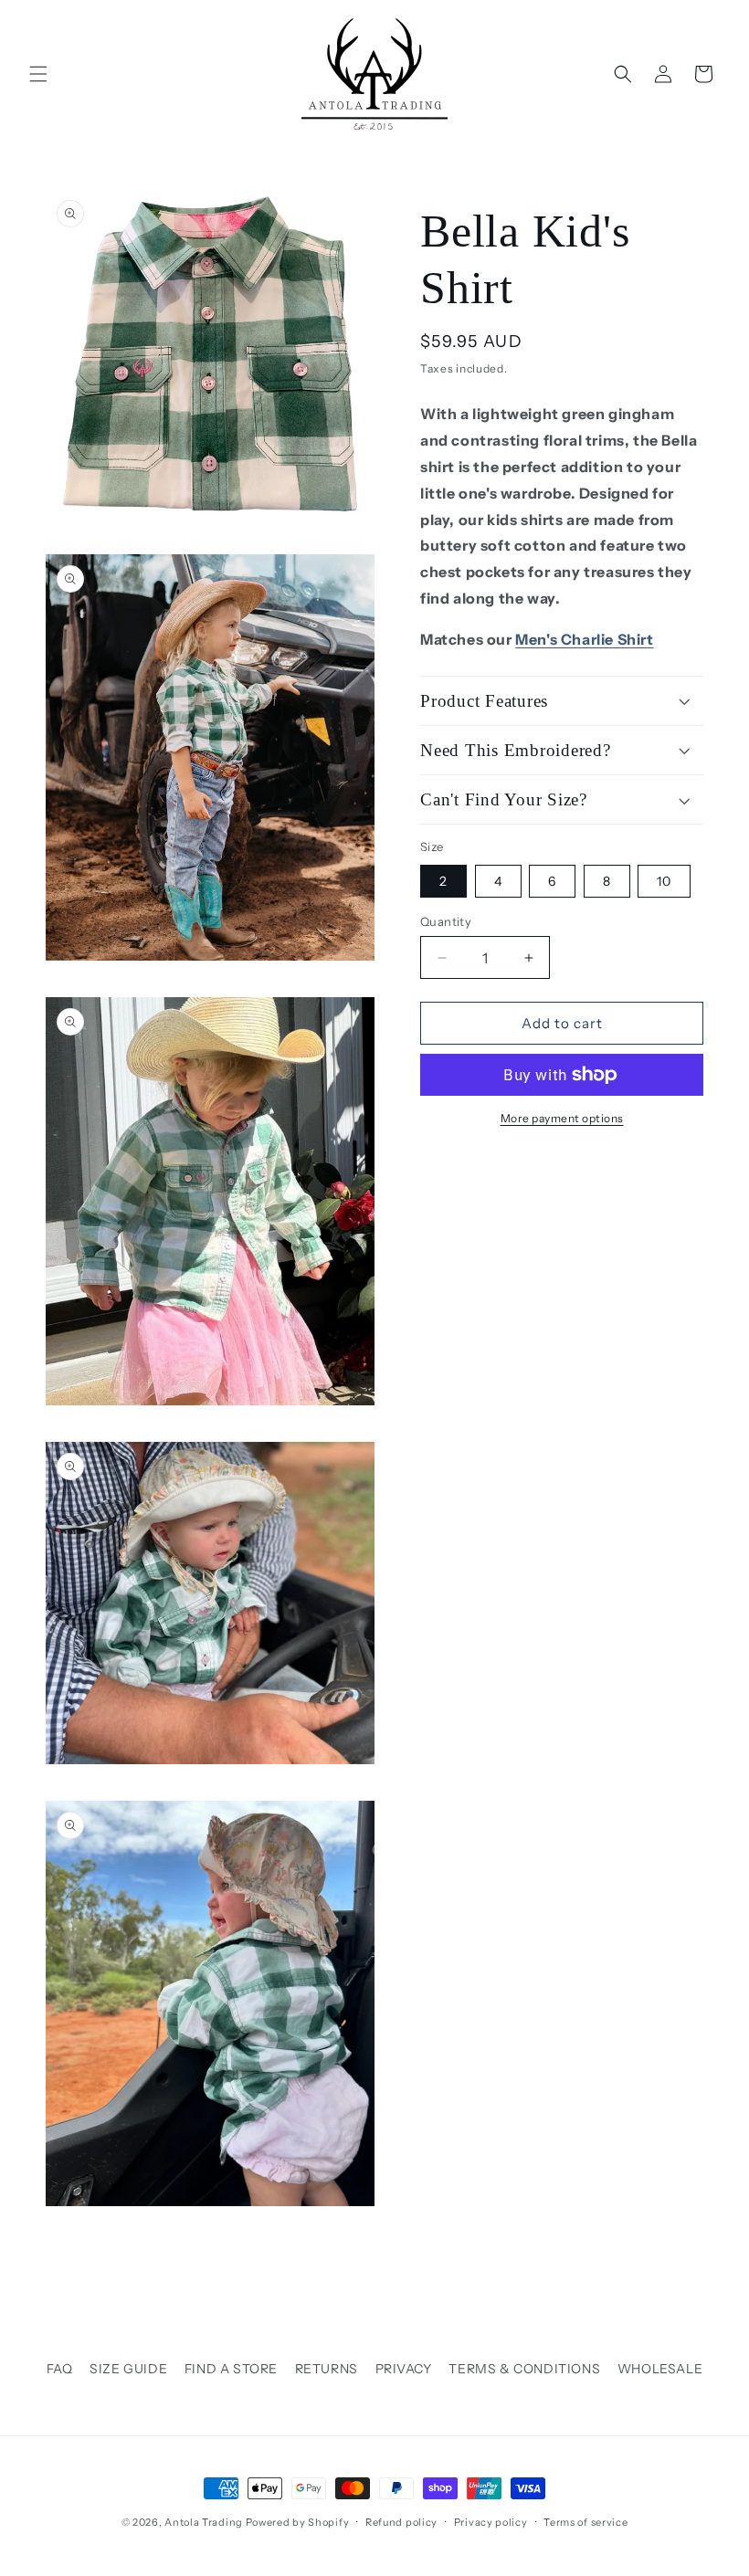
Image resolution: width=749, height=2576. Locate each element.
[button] (38, 74)
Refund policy (401, 2522)
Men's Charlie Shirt (584, 639)
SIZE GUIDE (128, 2369)
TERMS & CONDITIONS (524, 2369)
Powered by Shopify (298, 2522)
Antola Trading (204, 2522)
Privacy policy (491, 2522)
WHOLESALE (660, 2369)
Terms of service (585, 2522)
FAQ (60, 2369)
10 (664, 881)
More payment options (562, 1118)
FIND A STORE (231, 2369)
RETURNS (327, 2369)
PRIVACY (404, 2369)
